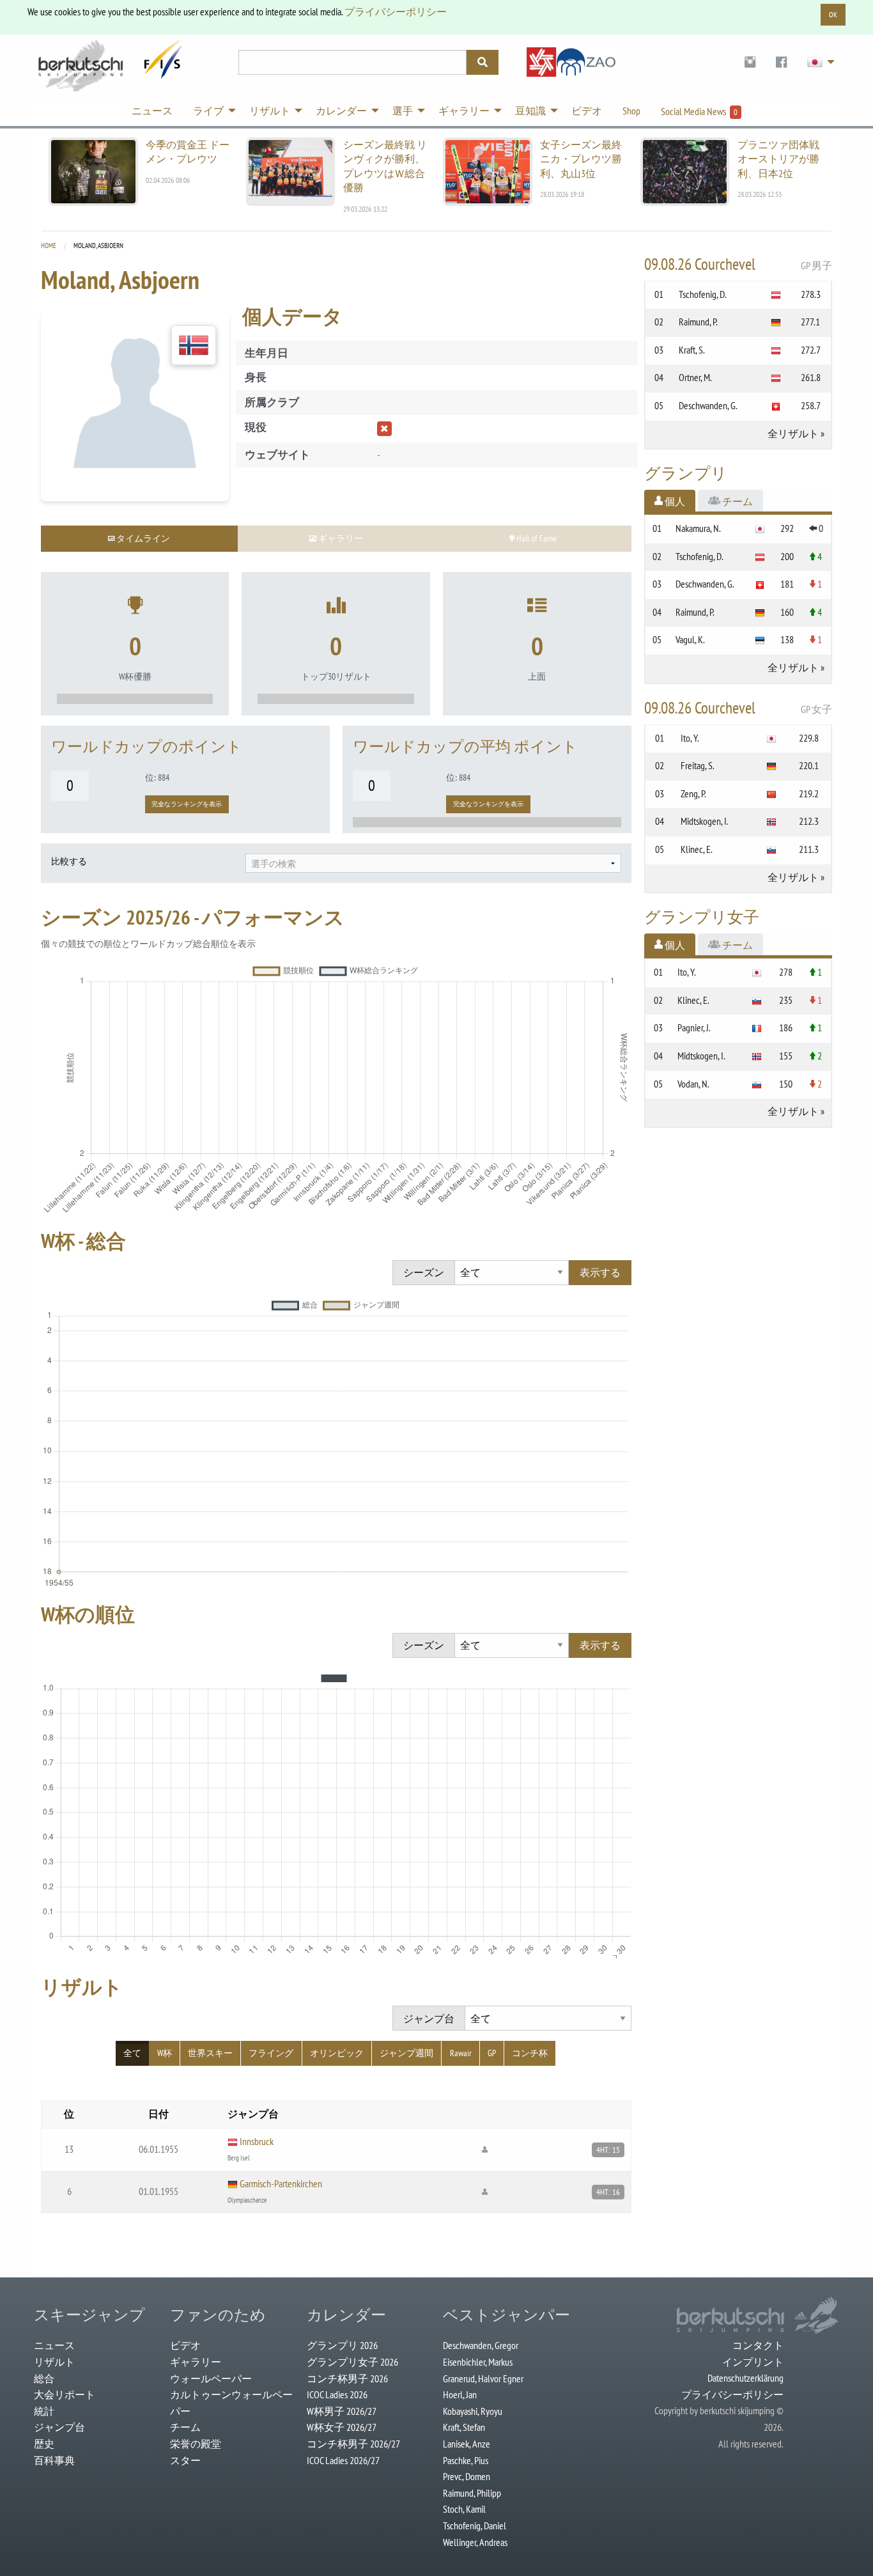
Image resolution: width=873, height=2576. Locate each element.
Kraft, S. (692, 350)
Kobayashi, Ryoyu (473, 2411)
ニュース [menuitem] (152, 111)
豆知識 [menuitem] (530, 111)
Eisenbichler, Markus (478, 2362)
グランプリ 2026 (342, 2345)
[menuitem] (750, 62)
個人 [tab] (674, 501)
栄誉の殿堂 (196, 2444)
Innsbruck (257, 2141)
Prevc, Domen (467, 2476)
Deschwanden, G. (708, 405)
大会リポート (65, 2394)
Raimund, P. (698, 322)
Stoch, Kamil (464, 2509)
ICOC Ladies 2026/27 (343, 2460)
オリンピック (337, 2053)
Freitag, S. (698, 765)
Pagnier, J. (694, 1027)
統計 (44, 2411)
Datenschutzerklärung (746, 2378)
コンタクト (758, 2345)
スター (185, 2460)
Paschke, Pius (466, 2460)
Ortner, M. (695, 377)
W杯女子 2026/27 (342, 2427)
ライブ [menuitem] (208, 111)
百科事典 (54, 2460)
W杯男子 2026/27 (342, 2411)
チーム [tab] (737, 501)
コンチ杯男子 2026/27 (353, 2444)
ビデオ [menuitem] (587, 111)
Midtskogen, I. (705, 821)
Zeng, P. (693, 793)
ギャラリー (196, 2362)
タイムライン (142, 538)
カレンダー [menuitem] (341, 111)
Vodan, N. (693, 1084)
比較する (69, 861)
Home (49, 246)
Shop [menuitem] (631, 111)
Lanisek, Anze (467, 2444)
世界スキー (210, 2053)
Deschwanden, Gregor (481, 2345)
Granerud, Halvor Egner (483, 2378)
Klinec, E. (697, 849)
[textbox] (433, 864)
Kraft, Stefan (464, 2427)
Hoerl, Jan (460, 2394)
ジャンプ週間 (406, 2053)
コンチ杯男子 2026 (347, 2378)
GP (492, 2053)
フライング (271, 2053)
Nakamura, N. (698, 528)
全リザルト (793, 433)
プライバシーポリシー (396, 12)
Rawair (461, 2053)
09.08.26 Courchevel (738, 264)
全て (132, 2053)
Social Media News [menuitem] (699, 111)
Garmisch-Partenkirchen (281, 2183)
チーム (185, 2427)
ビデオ (185, 2345)
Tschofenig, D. (703, 294)
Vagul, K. (690, 639)
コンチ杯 (530, 2053)
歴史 (44, 2444)
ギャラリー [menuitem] (464, 111)
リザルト (54, 2362)
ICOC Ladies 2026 (337, 2394)
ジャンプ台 (59, 2427)
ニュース (54, 2345)
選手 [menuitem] (403, 111)
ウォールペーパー (211, 2378)
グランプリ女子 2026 (352, 2362)
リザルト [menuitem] (270, 111)
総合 (44, 2378)
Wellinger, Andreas (475, 2542)
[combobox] (433, 863)
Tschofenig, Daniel (475, 2525)
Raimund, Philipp (472, 2493)
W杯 (165, 2053)
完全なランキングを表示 (187, 804)
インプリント (753, 2362)
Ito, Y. (690, 738)
